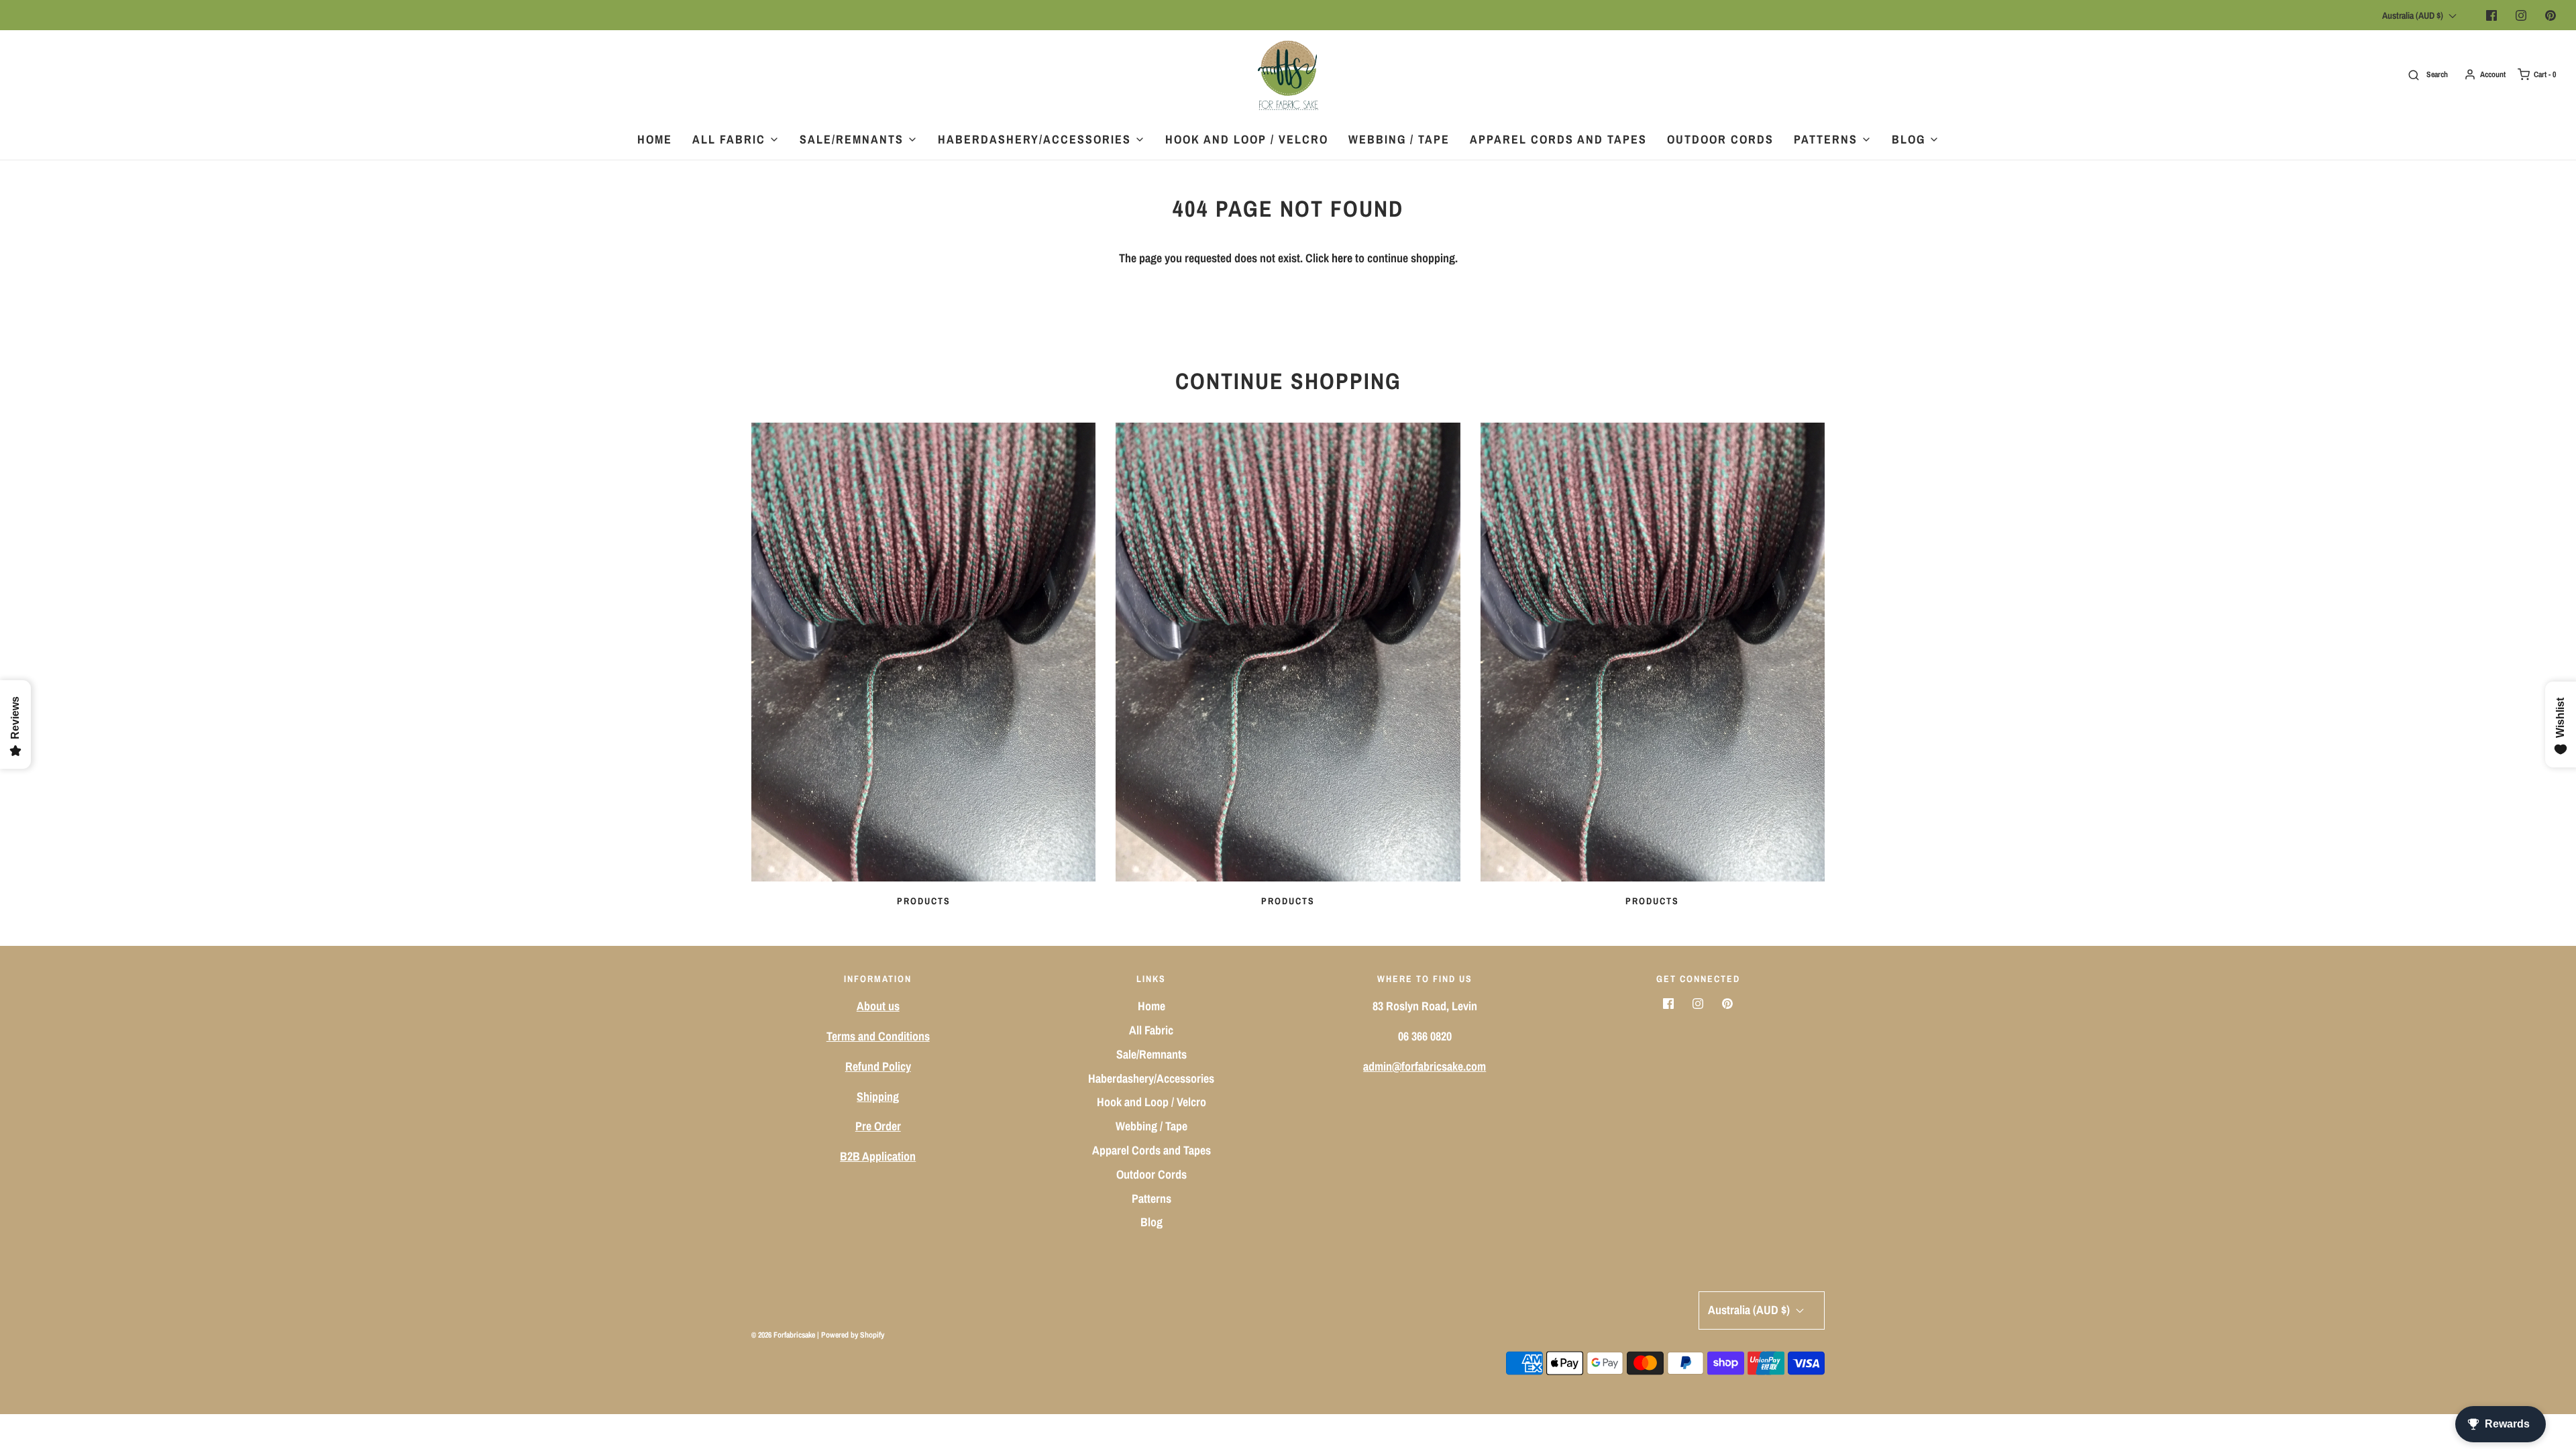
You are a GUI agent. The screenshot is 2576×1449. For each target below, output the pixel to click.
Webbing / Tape (1399, 139)
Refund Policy (878, 1066)
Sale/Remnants (1151, 1054)
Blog (1151, 1222)
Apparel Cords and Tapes (1558, 139)
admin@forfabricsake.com (1425, 1066)
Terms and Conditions (878, 1036)
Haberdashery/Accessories (1151, 1078)
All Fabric (1151, 1030)
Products (924, 901)
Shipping (878, 1096)
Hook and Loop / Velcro (1247, 139)
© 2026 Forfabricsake (783, 1335)
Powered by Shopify (853, 1335)
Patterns (1151, 1198)
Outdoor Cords (1720, 139)
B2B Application (878, 1156)
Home (655, 139)
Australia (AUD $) (2414, 15)
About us (878, 1006)
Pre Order (878, 1126)
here (1342, 258)
